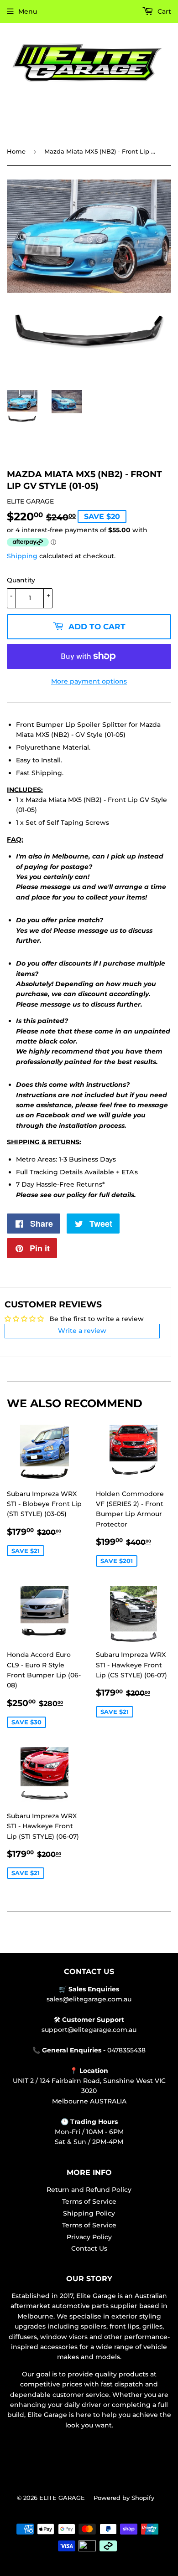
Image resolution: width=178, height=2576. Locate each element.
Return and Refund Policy (89, 2190)
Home (16, 151)
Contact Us (89, 2248)
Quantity (21, 580)
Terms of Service (89, 2201)
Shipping (22, 556)
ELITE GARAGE (62, 2498)
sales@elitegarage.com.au (89, 1999)
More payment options (89, 681)
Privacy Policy (89, 2237)
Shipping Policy (89, 2213)
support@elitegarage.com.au (89, 2030)
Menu (28, 11)
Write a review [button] (82, 1331)
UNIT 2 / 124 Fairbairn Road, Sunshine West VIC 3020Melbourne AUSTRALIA (89, 2091)
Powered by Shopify (124, 2498)
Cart (163, 11)
